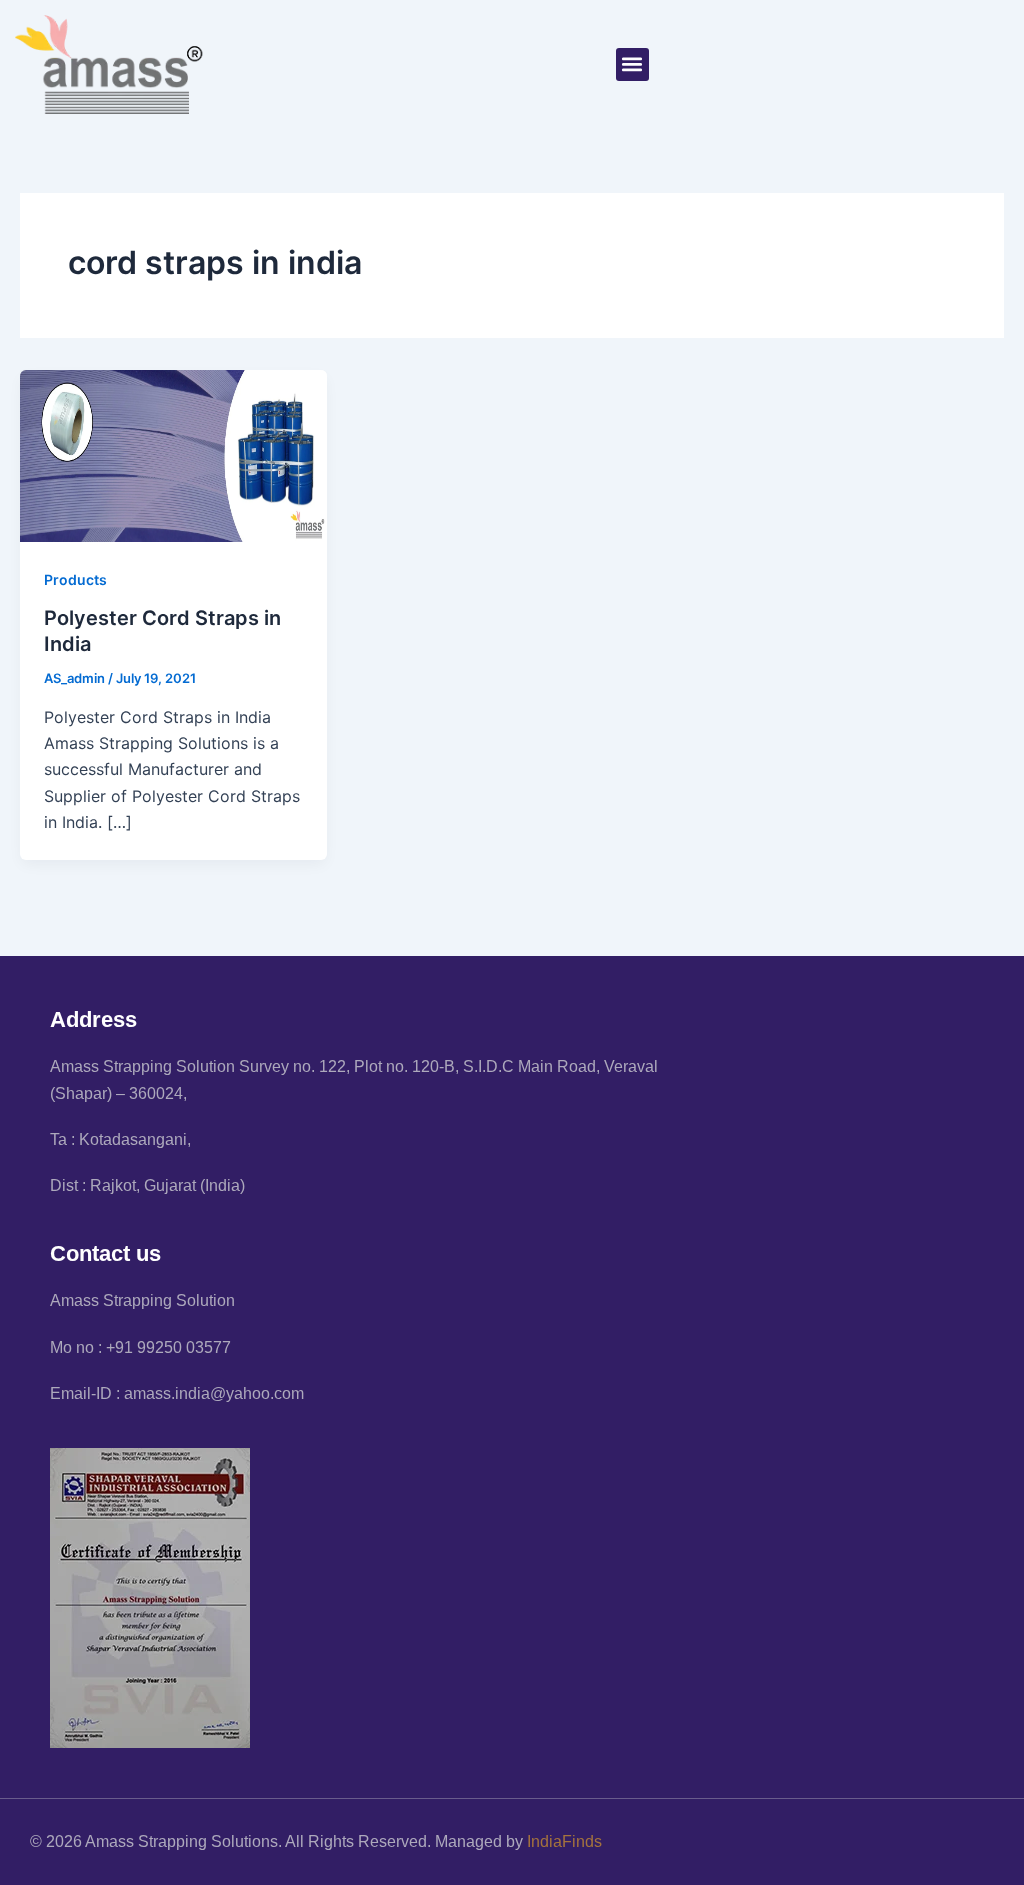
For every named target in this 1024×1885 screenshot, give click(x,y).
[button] (632, 64)
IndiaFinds (564, 1841)
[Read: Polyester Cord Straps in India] (173, 454)
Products (75, 579)
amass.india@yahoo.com (214, 1393)
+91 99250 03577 (168, 1347)
